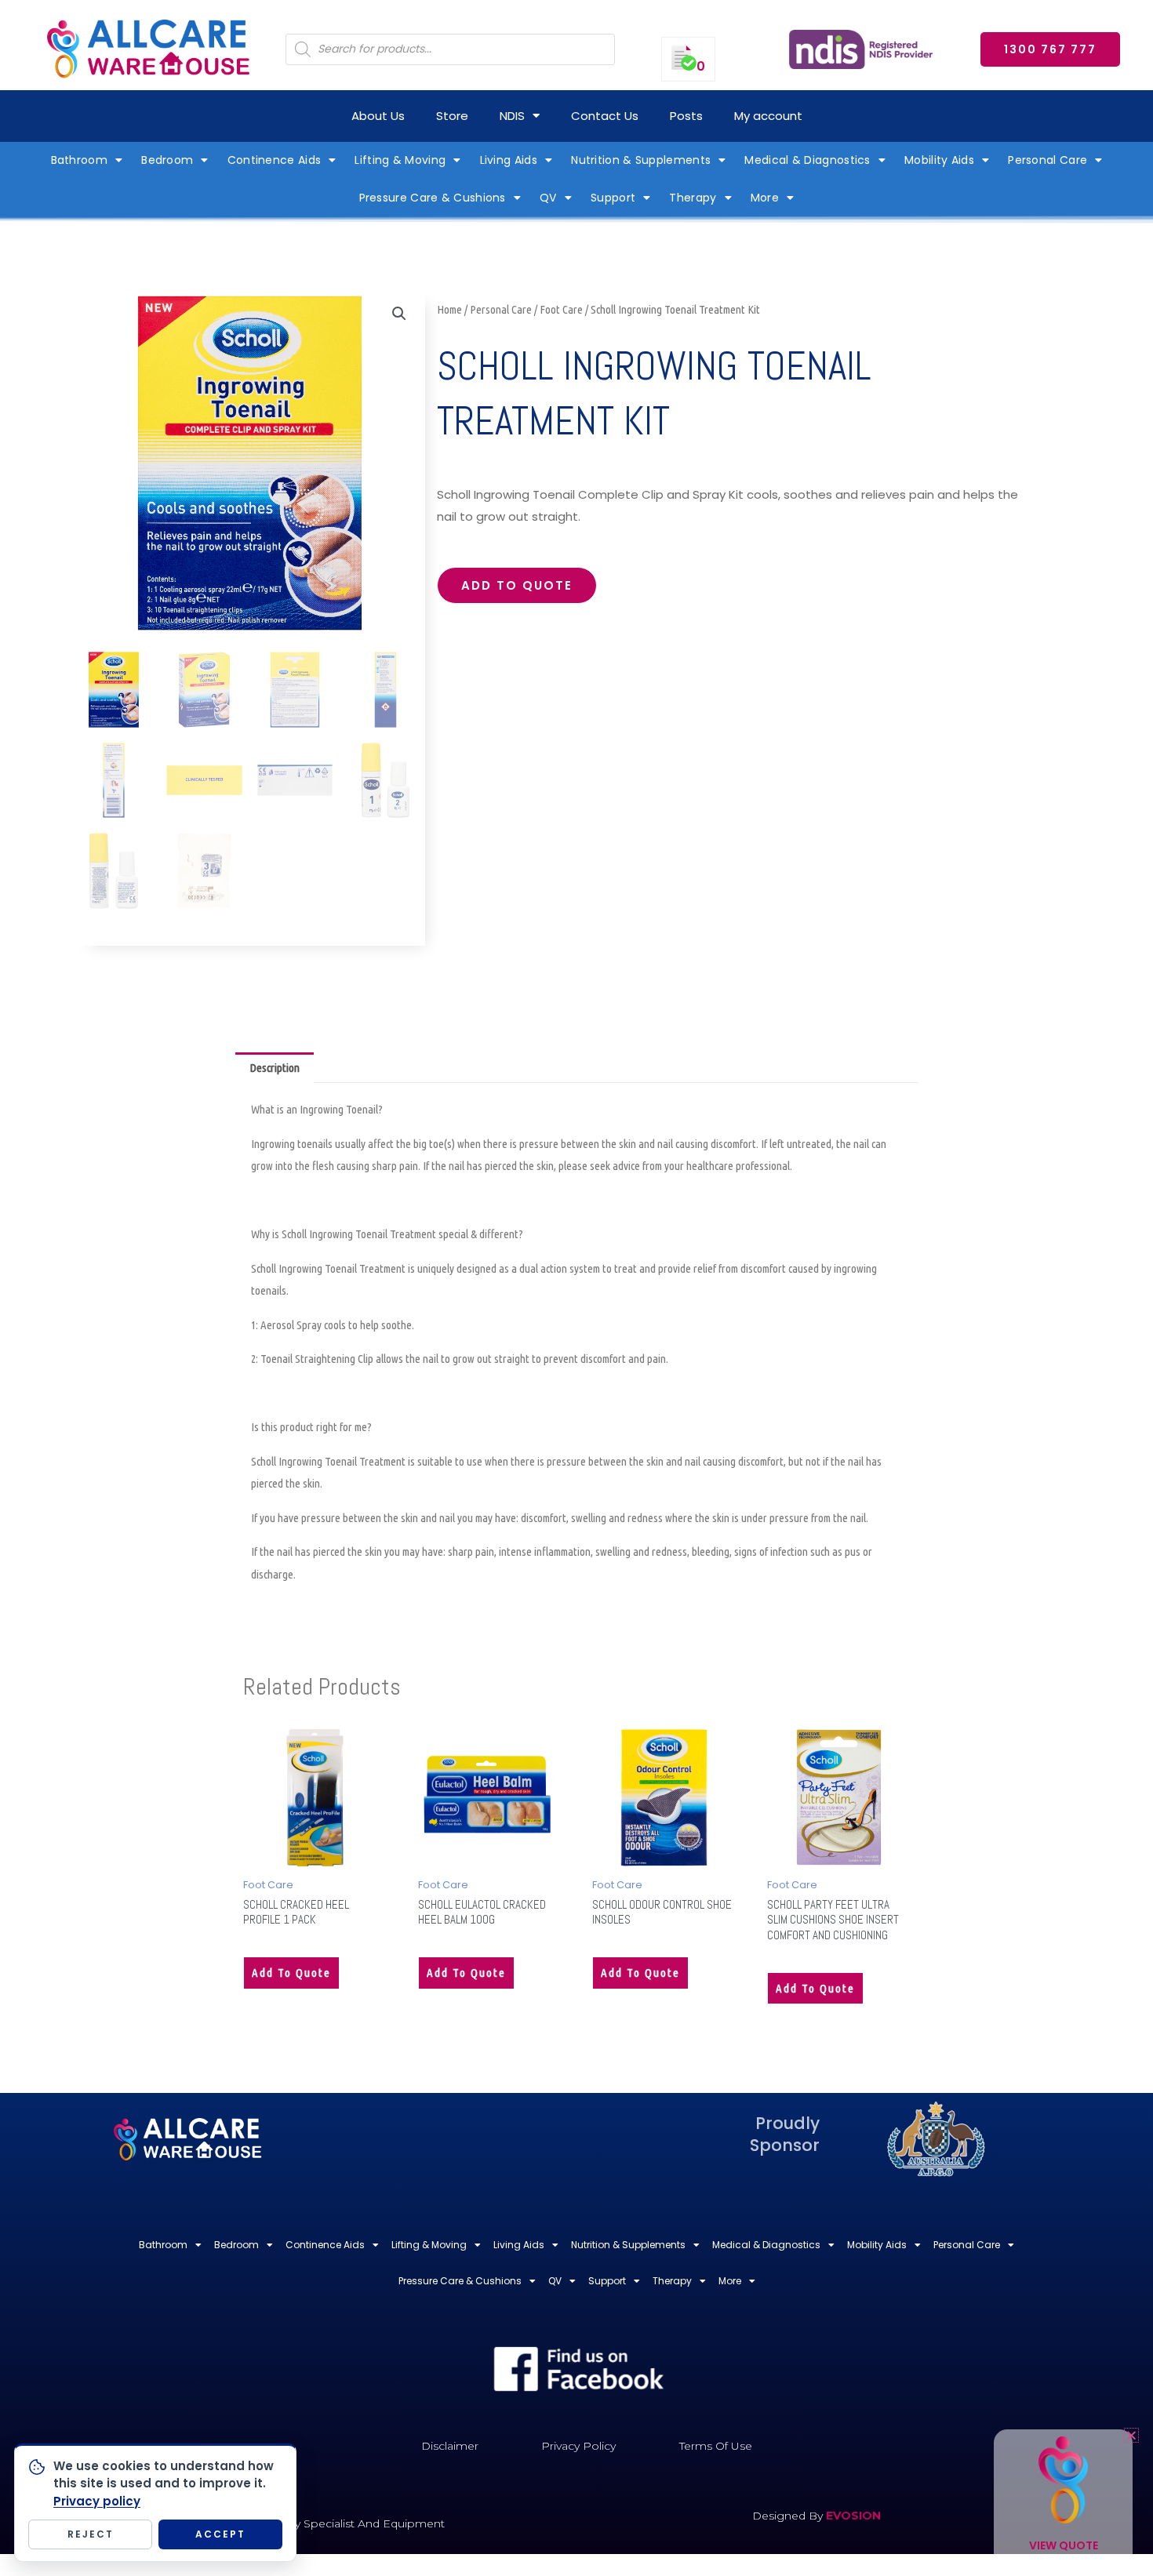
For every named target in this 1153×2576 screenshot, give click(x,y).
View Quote (1064, 2545)
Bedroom (167, 160)
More (765, 198)
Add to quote (517, 585)
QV (548, 198)
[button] (399, 314)
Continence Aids (275, 160)
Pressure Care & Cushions (433, 198)
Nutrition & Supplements (641, 160)
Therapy (693, 198)
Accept (220, 2534)
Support (613, 198)
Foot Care (561, 309)
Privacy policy (97, 2501)
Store (452, 116)
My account (768, 116)
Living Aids (509, 160)
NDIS (512, 116)
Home (449, 309)
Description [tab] (275, 1068)
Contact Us (605, 116)
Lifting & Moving (400, 160)
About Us (378, 116)
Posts (686, 116)
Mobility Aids (939, 160)
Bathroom (79, 160)
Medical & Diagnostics (807, 160)
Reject (91, 2534)
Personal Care (1048, 160)
